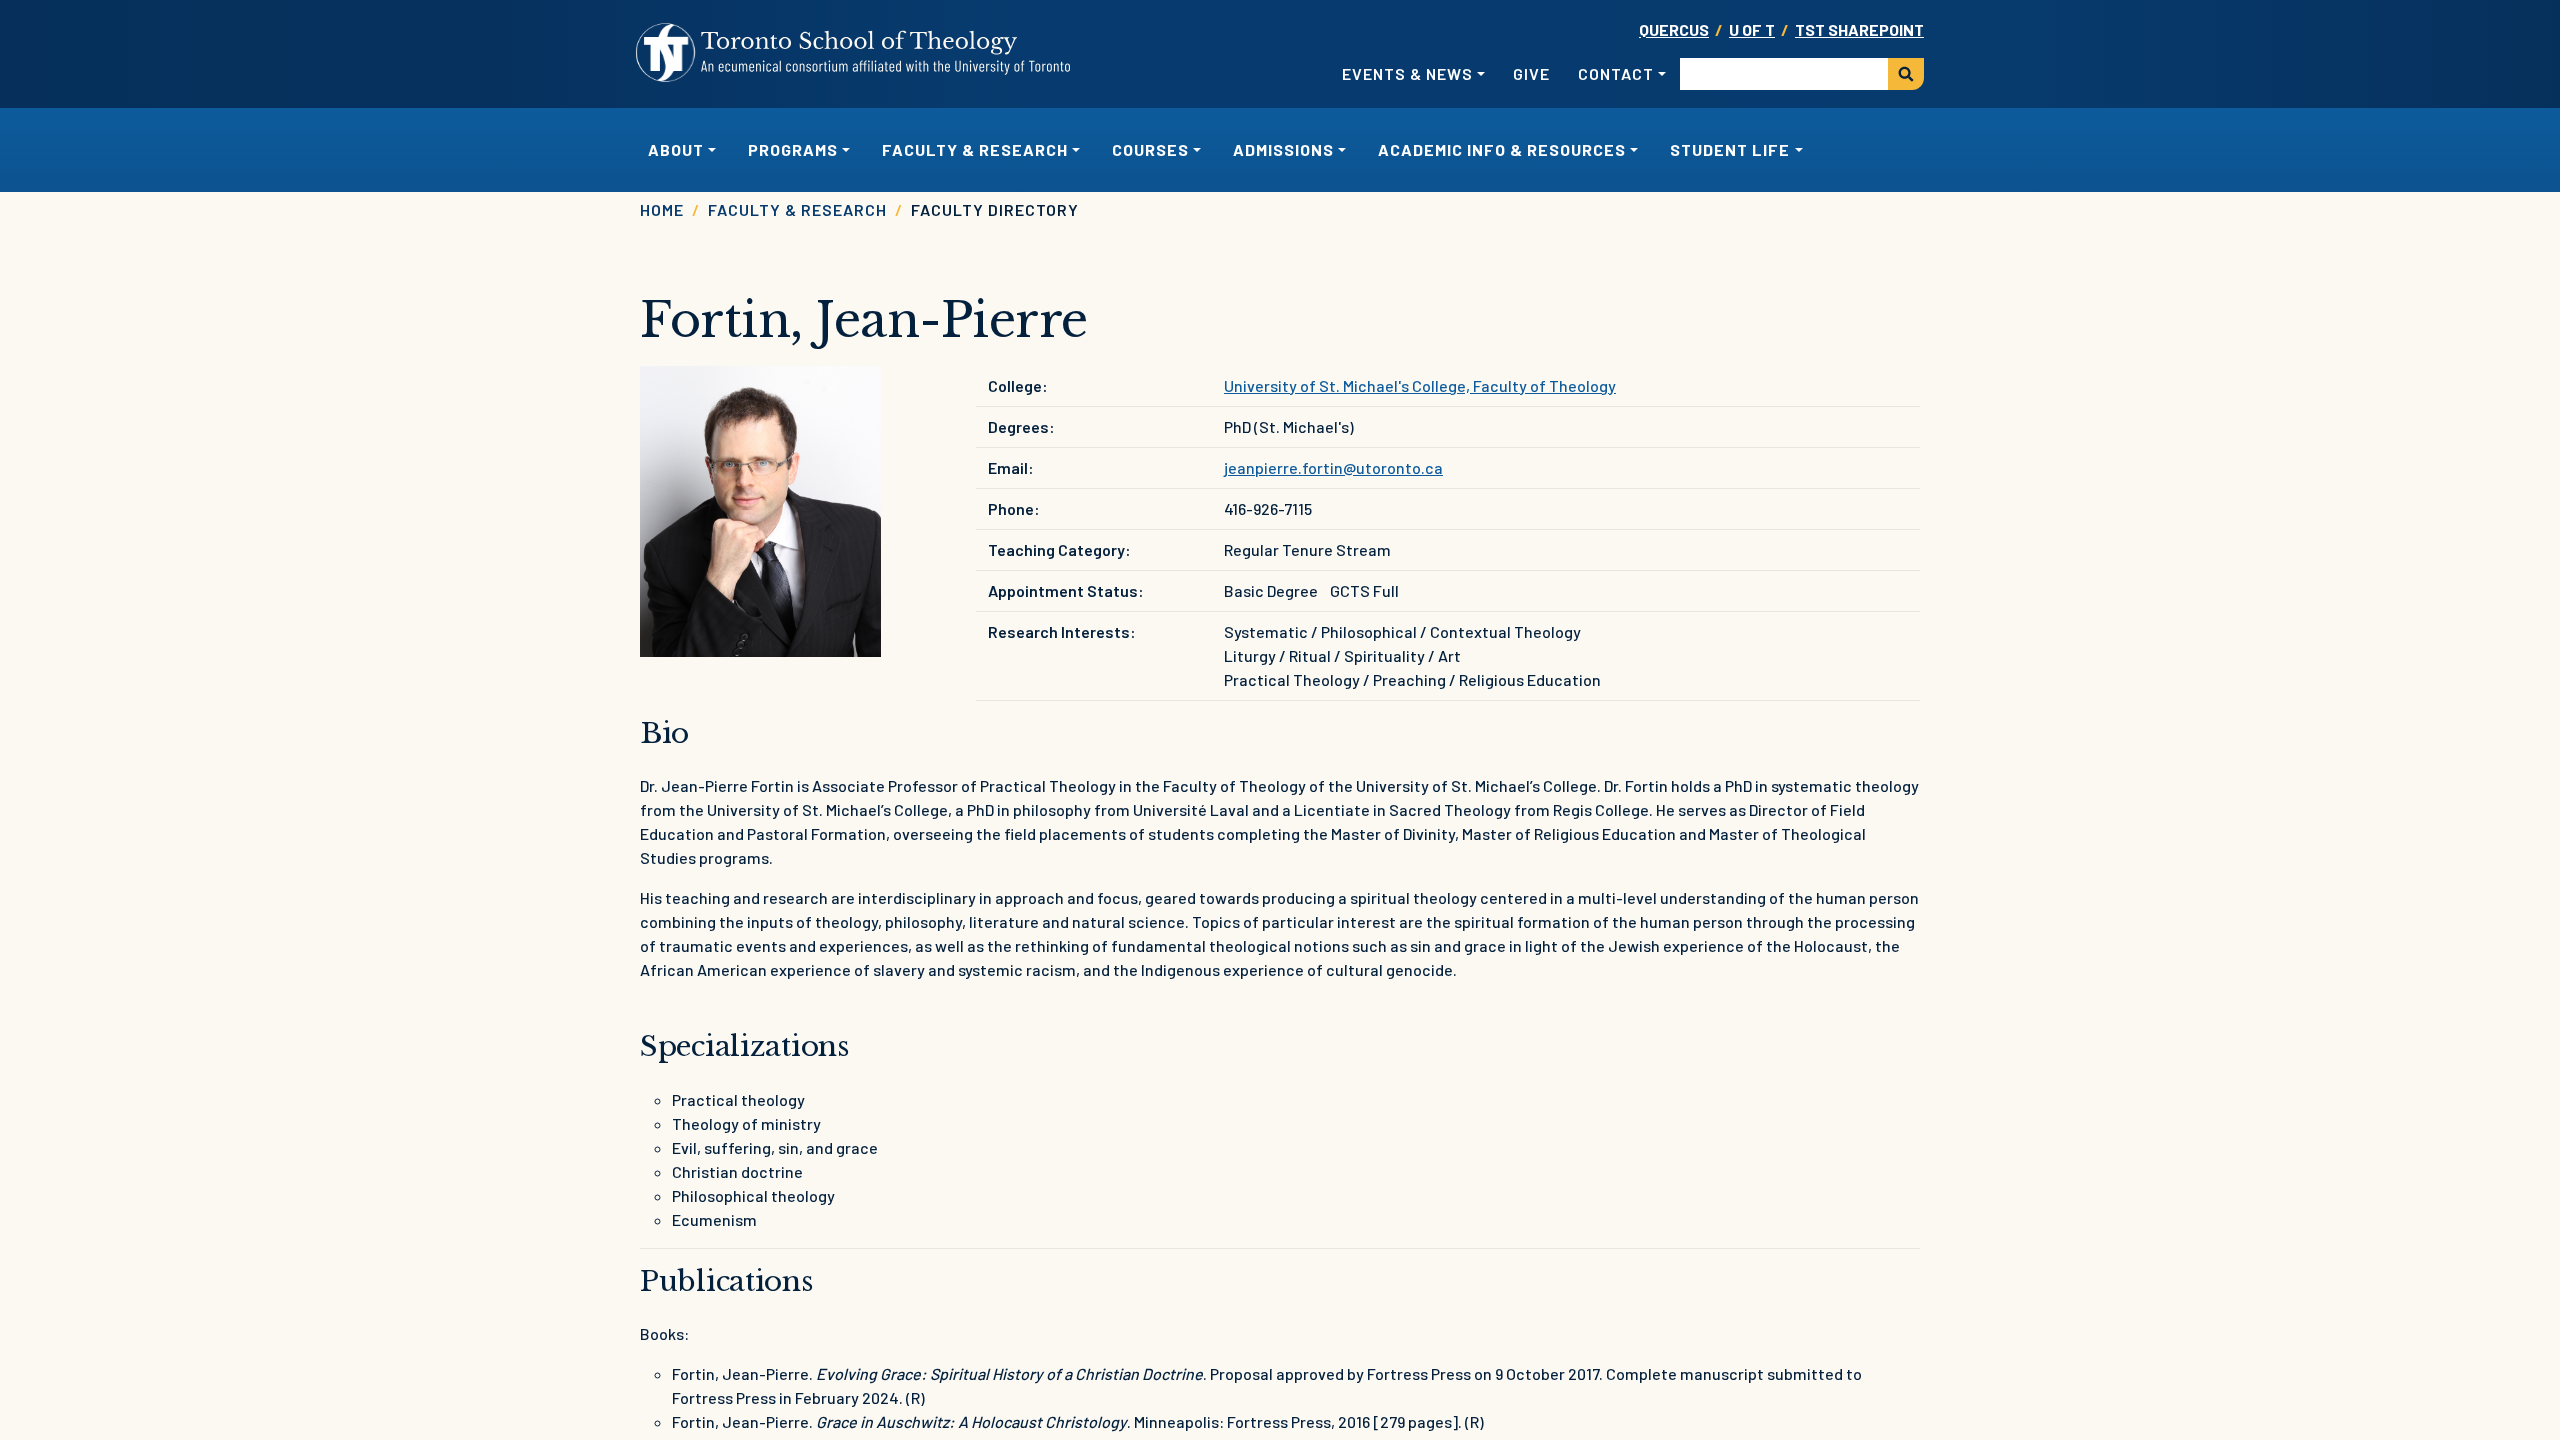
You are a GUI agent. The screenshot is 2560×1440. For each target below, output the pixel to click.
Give (1531, 73)
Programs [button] (793, 149)
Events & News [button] (1407, 73)
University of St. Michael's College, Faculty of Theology (1420, 385)
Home (662, 209)
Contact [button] (1616, 73)
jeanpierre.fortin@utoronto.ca (1333, 467)
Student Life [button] (1730, 149)
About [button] (676, 149)
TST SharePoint (1859, 29)
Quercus (1674, 29)
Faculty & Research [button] (975, 149)
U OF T (1752, 29)
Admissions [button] (1283, 149)
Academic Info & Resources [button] (1502, 149)
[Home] (854, 53)
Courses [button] (1150, 149)
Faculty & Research (797, 209)
